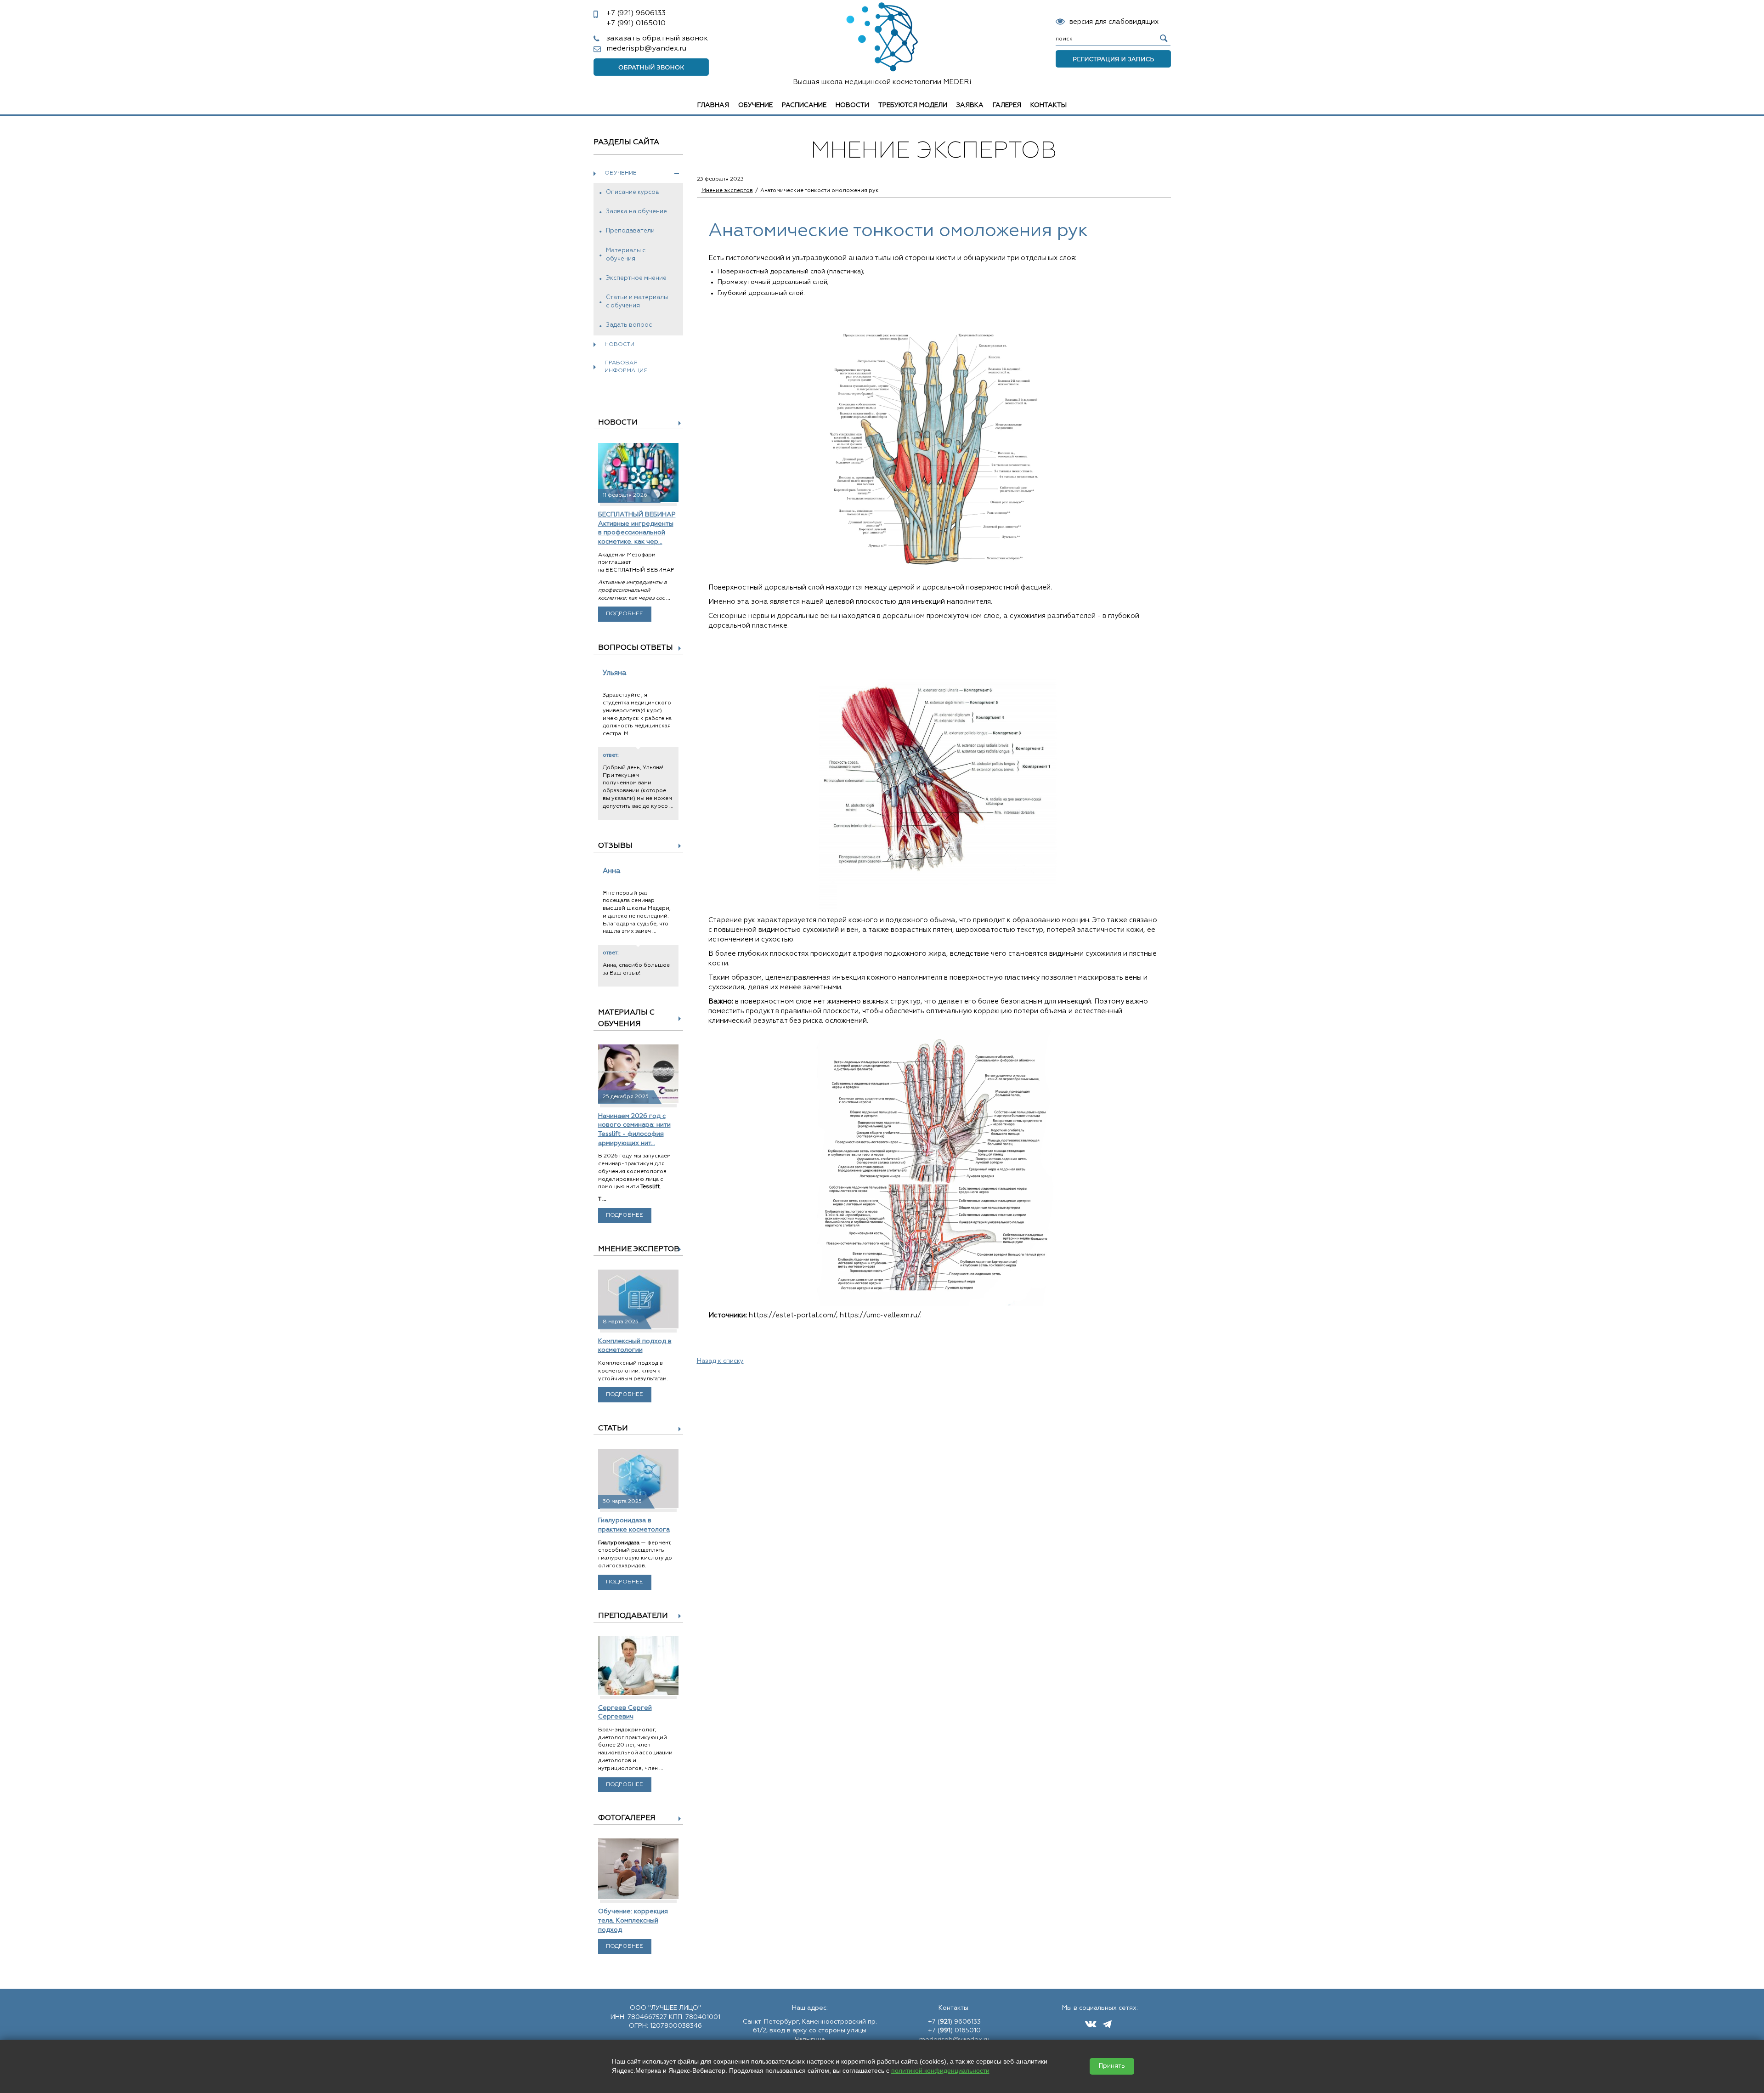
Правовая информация (626, 367)
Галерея (1007, 105)
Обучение (755, 105)
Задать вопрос (629, 325)
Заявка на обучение (636, 212)
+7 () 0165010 (954, 2031)
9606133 (636, 13)
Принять (1112, 2066)
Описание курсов (633, 192)
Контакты (1049, 105)
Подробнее (625, 614)
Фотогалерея (627, 1818)
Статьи (613, 1429)
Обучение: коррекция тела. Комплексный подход (633, 1920)
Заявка (970, 105)
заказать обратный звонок (657, 39)
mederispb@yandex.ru (646, 49)
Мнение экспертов (639, 1249)
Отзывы (615, 846)
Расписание (804, 105)
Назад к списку (720, 1361)
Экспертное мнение (636, 278)
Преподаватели (630, 231)
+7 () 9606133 (954, 2022)
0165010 (636, 23)
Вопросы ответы (636, 648)
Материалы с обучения (626, 255)
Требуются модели (913, 105)
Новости (852, 105)
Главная (713, 105)
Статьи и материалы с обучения (637, 302)
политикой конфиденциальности (940, 2070)
